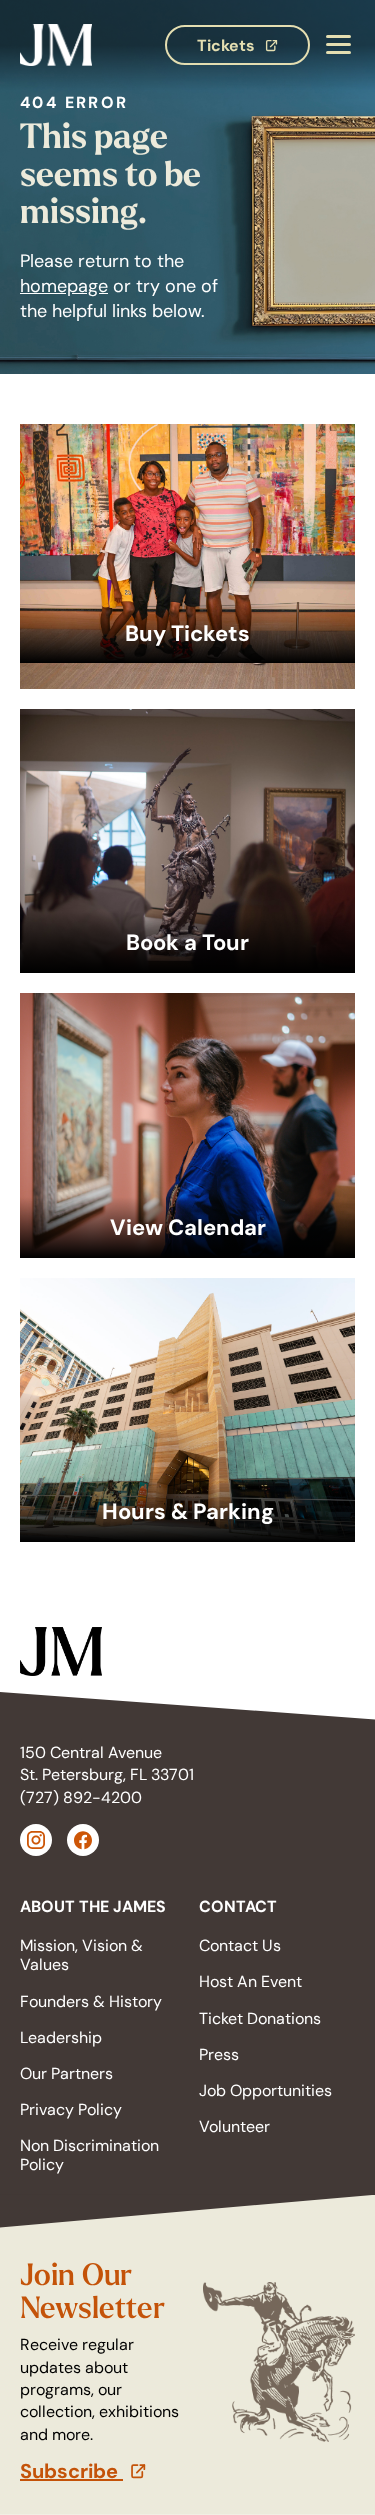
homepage (64, 286)
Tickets (253, 50)
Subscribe (104, 2471)
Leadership (61, 2037)
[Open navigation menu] (337, 45)
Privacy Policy (71, 2109)
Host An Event (250, 1981)
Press (219, 2054)
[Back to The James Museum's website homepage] (56, 45)
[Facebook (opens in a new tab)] (83, 1840)
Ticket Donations (260, 2018)
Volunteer (234, 2126)
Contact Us (240, 1945)
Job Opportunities (265, 2090)
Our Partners (66, 2073)
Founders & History (91, 2001)
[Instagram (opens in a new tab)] (36, 1840)
